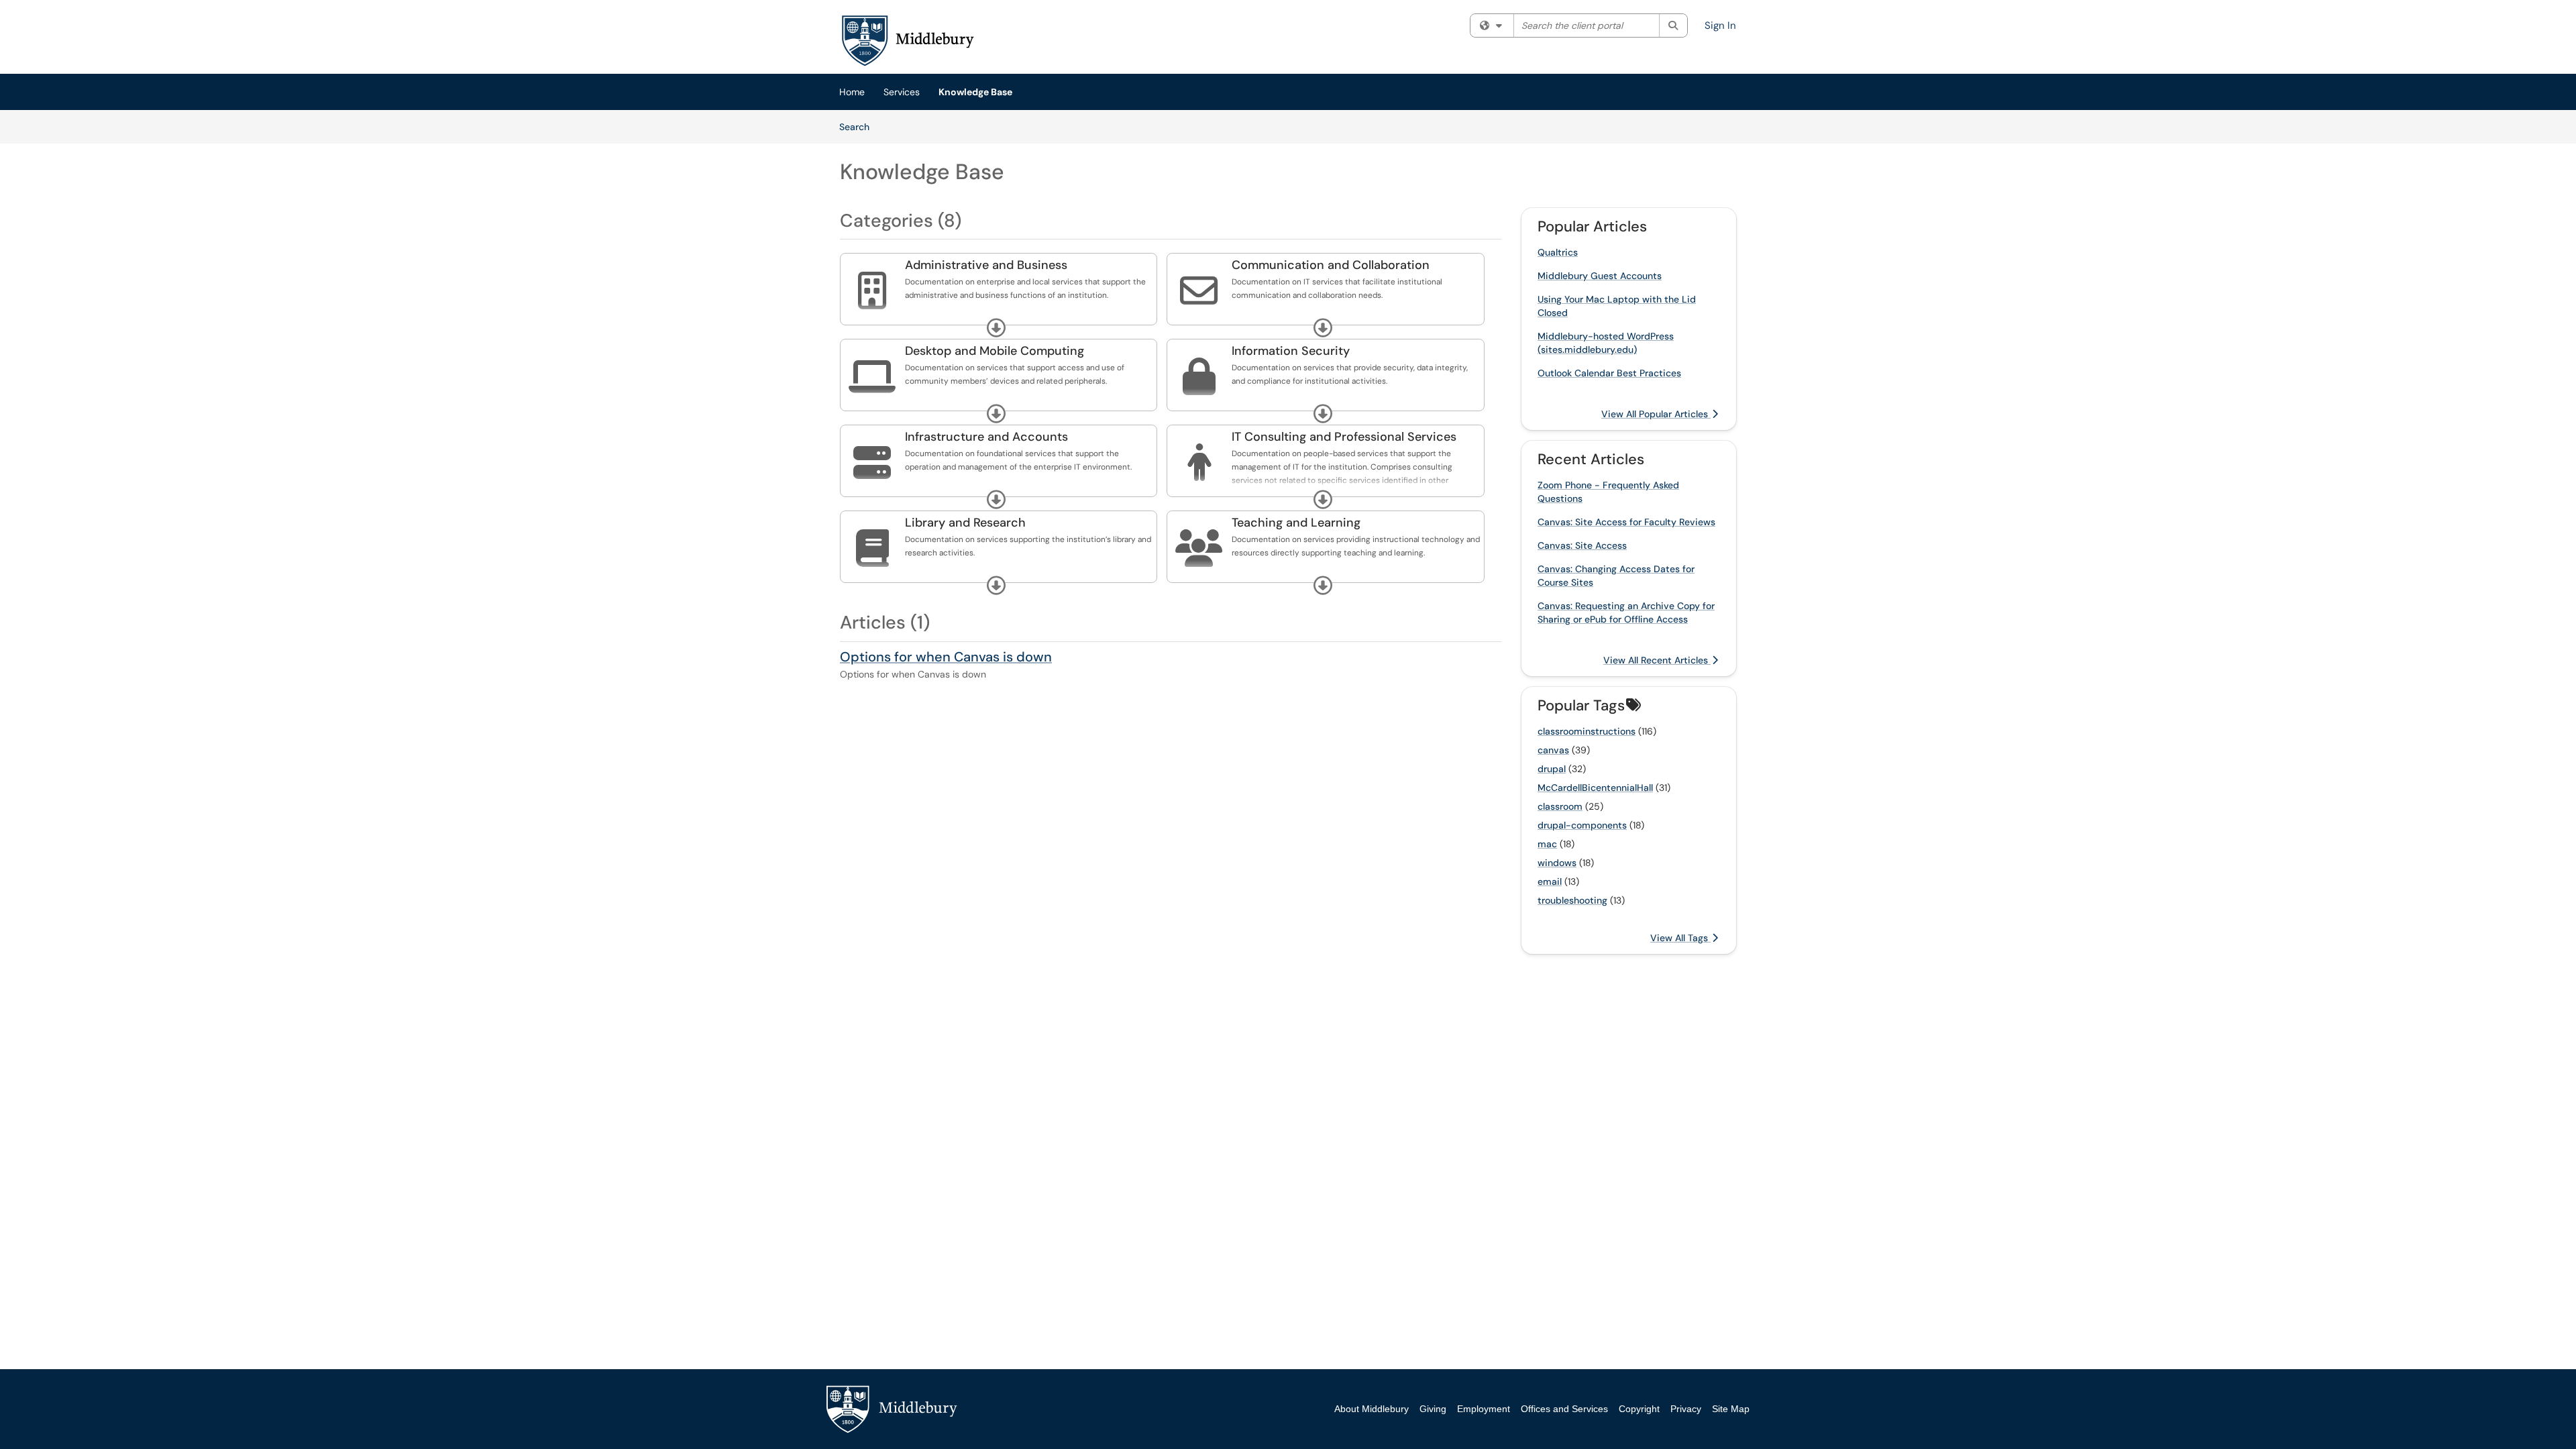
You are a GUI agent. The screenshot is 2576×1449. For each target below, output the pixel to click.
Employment (1484, 1409)
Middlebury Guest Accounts (1600, 276)
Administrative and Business (986, 265)
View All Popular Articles (1656, 414)
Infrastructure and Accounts (986, 437)
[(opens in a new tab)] (907, 40)
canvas (1553, 750)
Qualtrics (1558, 252)
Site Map (1731, 1409)
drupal (1552, 769)
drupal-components (1582, 825)
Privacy (1686, 1409)
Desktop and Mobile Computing (995, 351)
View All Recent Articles (1657, 660)
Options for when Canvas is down (946, 657)
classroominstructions (1587, 731)
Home (852, 92)
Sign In (1720, 25)
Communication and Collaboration (1331, 265)
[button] (996, 328)
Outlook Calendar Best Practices (1609, 373)
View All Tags (1680, 938)
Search (859, 126)
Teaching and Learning (1296, 523)
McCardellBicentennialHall (1595, 788)
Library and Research (965, 523)
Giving (1433, 1409)
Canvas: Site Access (1582, 545)
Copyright (1639, 1409)
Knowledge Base (975, 92)
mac (1547, 844)
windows (1557, 863)
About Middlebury (1372, 1409)
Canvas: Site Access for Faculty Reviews (1626, 522)
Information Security (1291, 351)
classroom (1560, 806)
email (1550, 881)
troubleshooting (1572, 900)
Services (902, 92)
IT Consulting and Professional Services (1344, 437)
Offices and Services (1564, 1409)
